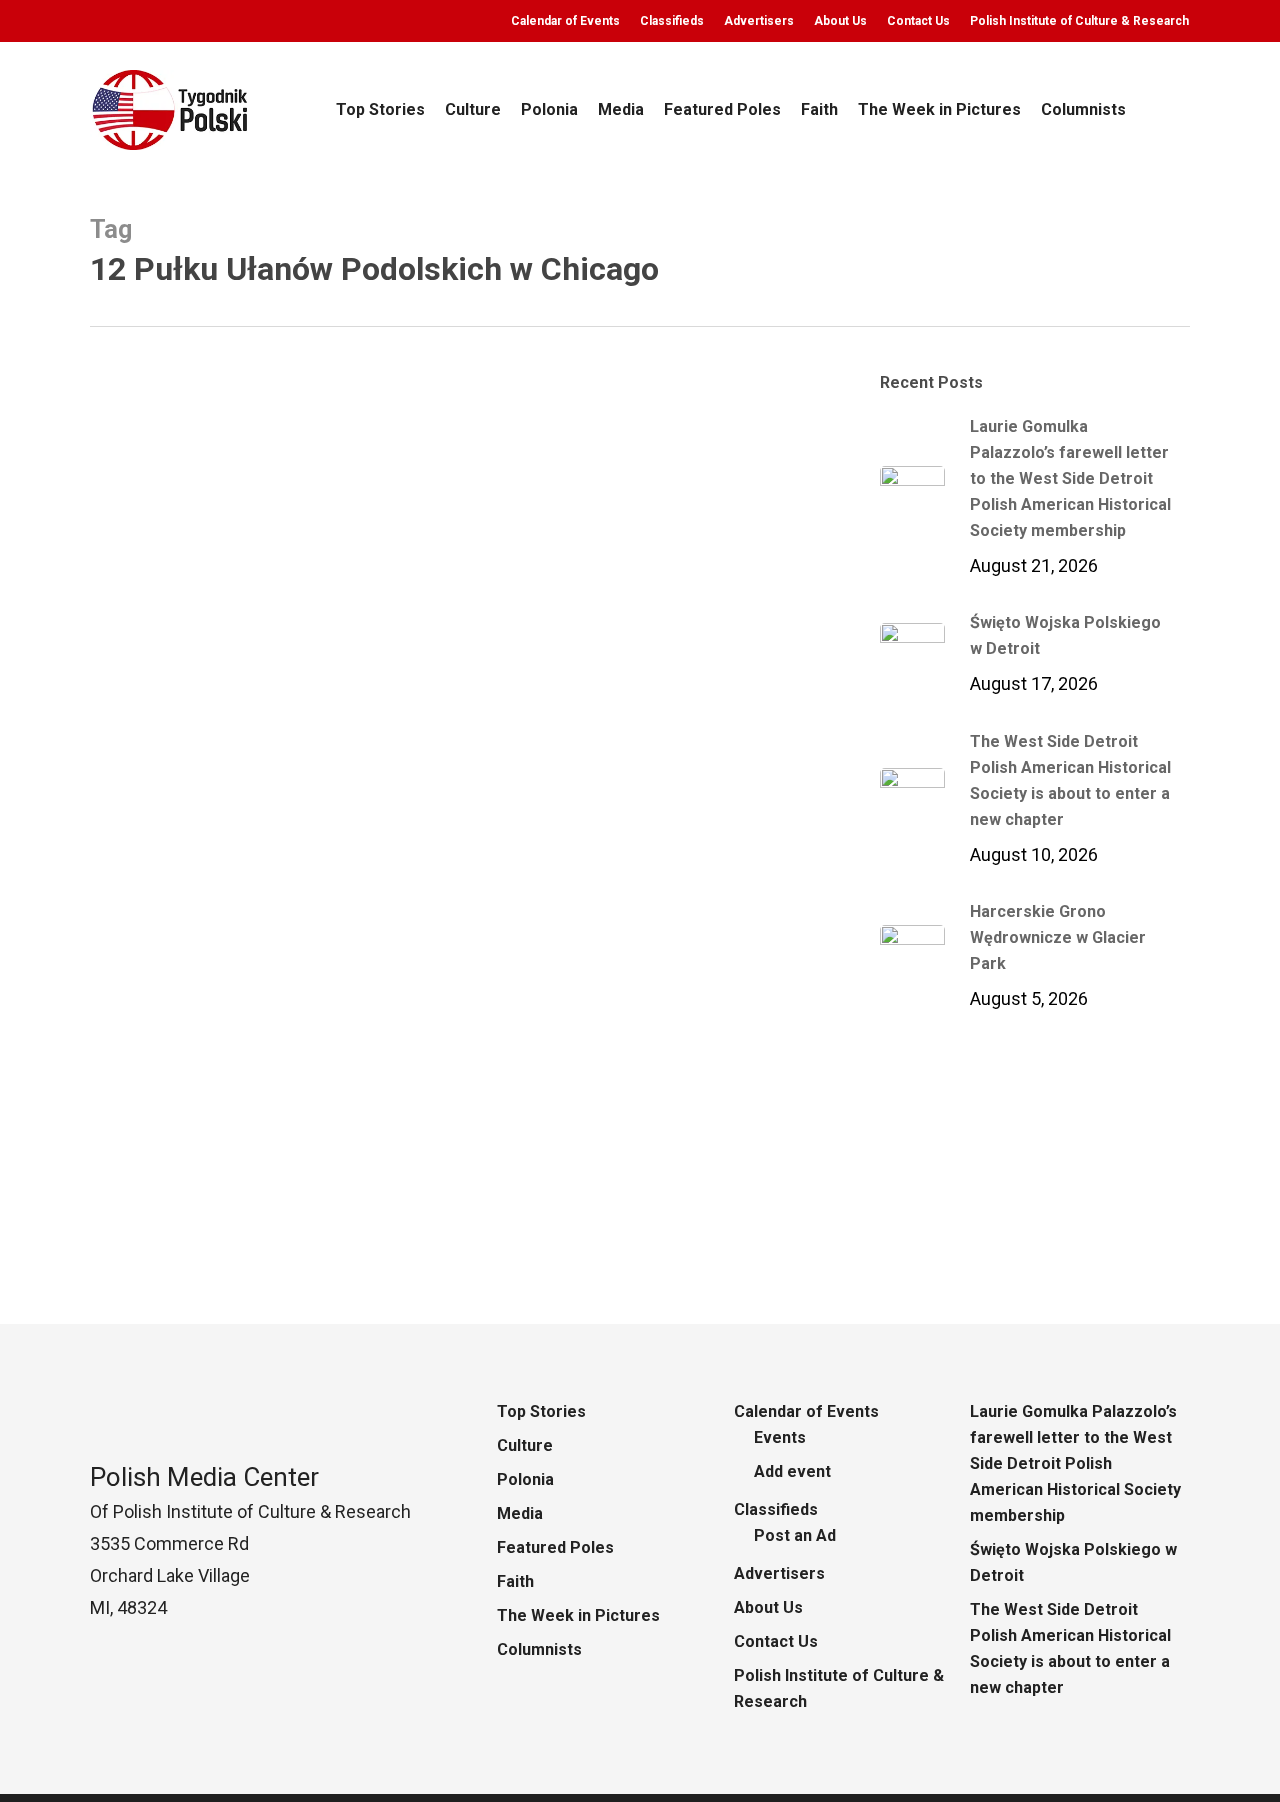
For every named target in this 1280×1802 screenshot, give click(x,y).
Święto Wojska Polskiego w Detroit (1073, 1562)
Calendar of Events (806, 1411)
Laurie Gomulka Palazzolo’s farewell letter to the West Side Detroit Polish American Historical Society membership (1075, 1463)
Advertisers (779, 1573)
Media (520, 1513)
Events (780, 1437)
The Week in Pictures (578, 1615)
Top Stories (541, 1411)
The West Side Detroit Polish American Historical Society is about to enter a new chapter (1070, 1648)
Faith (515, 1581)
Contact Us (776, 1641)
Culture (525, 1445)
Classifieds (776, 1509)
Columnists (539, 1649)
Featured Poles (555, 1547)
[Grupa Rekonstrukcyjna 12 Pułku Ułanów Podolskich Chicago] (459, 905)
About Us (768, 1607)
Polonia (148, 1244)
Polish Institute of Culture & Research (839, 1688)
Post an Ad (795, 1535)
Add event (792, 1471)
